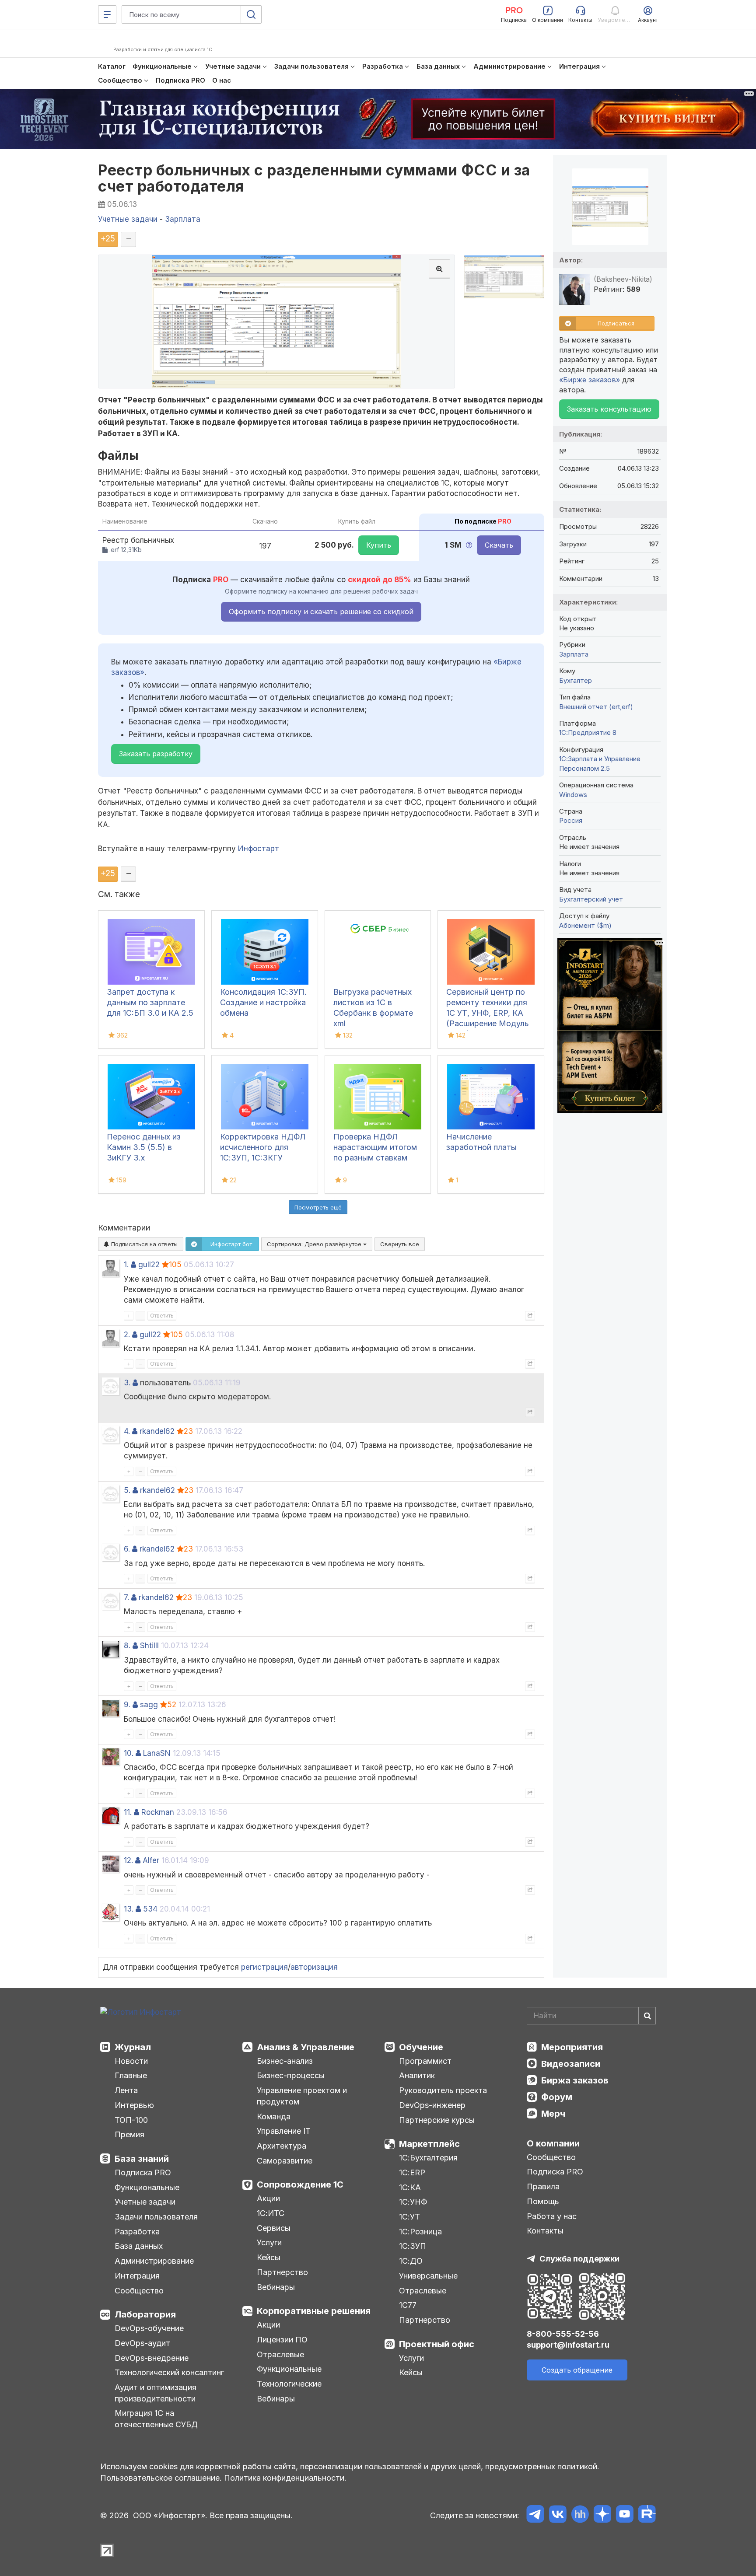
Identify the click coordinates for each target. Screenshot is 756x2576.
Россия (571, 820)
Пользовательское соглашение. (161, 2478)
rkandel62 (157, 1431)
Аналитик (417, 2075)
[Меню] (107, 14)
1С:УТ (409, 2217)
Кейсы (269, 2257)
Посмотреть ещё (318, 1207)
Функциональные (147, 2187)
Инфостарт (259, 849)
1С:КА (410, 2187)
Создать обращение (577, 2370)
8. (127, 1646)
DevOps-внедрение (152, 2358)
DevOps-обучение (149, 2328)
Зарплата (574, 654)
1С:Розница (420, 2232)
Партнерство (282, 2272)
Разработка (137, 2232)
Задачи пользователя (156, 2217)
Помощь (543, 2201)
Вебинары (276, 2287)
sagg (149, 1705)
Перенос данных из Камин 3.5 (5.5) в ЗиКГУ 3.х (144, 1147)
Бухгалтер (576, 680)
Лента (126, 2090)
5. (127, 1490)
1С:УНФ (413, 2202)
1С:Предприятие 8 (588, 732)
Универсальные (428, 2276)
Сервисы (274, 2228)
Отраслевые (280, 2354)
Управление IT (284, 2131)
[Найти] (647, 2016)
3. (127, 1383)
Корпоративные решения (314, 2311)
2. (127, 1335)
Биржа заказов (575, 2080)
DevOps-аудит (142, 2343)
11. (128, 1812)
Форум (557, 2097)
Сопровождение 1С (300, 2185)
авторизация (314, 1967)
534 (150, 1909)
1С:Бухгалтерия (428, 2158)
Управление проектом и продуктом (302, 2096)
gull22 (149, 1265)
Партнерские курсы (437, 2120)
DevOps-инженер (432, 2105)
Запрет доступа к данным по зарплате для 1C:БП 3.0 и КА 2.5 (150, 1002)
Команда (274, 2116)
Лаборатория (145, 2314)
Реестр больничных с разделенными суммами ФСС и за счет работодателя (314, 178)
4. (127, 1431)
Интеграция (137, 2276)
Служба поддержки (579, 2259)
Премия (129, 2134)
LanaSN (157, 1753)
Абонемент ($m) (585, 925)
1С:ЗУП (413, 2246)
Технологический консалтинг (169, 2372)
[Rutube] (647, 2515)
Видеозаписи (571, 2064)
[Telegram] (535, 2515)
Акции (268, 2198)
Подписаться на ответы (143, 1244)
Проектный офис (437, 2344)
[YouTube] (625, 2515)
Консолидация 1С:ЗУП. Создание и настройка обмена (263, 1002)
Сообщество (139, 2291)
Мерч (553, 2114)
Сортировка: (315, 1244)
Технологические (289, 2384)
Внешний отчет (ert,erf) (596, 707)
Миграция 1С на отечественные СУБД (156, 2419)
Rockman (158, 1812)
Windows (573, 795)
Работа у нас (552, 2216)
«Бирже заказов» (590, 380)
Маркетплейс (429, 2144)
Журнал (133, 2047)
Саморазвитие (285, 2161)
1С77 (408, 2305)
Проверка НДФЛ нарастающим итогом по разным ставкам (375, 1147)
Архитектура (282, 2146)
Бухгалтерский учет (591, 899)
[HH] (580, 2515)
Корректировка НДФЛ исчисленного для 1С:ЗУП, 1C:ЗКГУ (263, 1147)
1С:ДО (411, 2261)
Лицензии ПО (282, 2340)
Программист (425, 2061)
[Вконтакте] (558, 2515)
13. (129, 1909)
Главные (131, 2075)
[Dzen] (602, 2515)
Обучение (421, 2047)
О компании (553, 2143)
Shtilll (149, 1646)
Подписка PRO (143, 2172)
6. (127, 1549)
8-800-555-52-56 (563, 2334)
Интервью (134, 2105)
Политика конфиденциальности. (285, 2478)
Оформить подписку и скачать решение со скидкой (321, 612)
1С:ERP (412, 2172)
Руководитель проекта (443, 2090)
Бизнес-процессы (291, 2075)
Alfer (151, 1860)
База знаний (142, 2159)
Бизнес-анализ (285, 2061)
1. (126, 1265)
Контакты (545, 2231)
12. (128, 1860)
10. (129, 1753)
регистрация (264, 1967)
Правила (543, 2186)
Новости (131, 2061)
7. (126, 1597)
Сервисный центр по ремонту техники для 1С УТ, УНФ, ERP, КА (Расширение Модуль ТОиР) (488, 1013)
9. (127, 1705)
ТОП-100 (131, 2120)
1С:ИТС (271, 2213)
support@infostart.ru (568, 2345)
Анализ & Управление (306, 2047)
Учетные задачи (145, 2202)
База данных (139, 2246)
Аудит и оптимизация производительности (156, 2393)
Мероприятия (572, 2047)
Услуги (269, 2242)
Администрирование (154, 2261)
